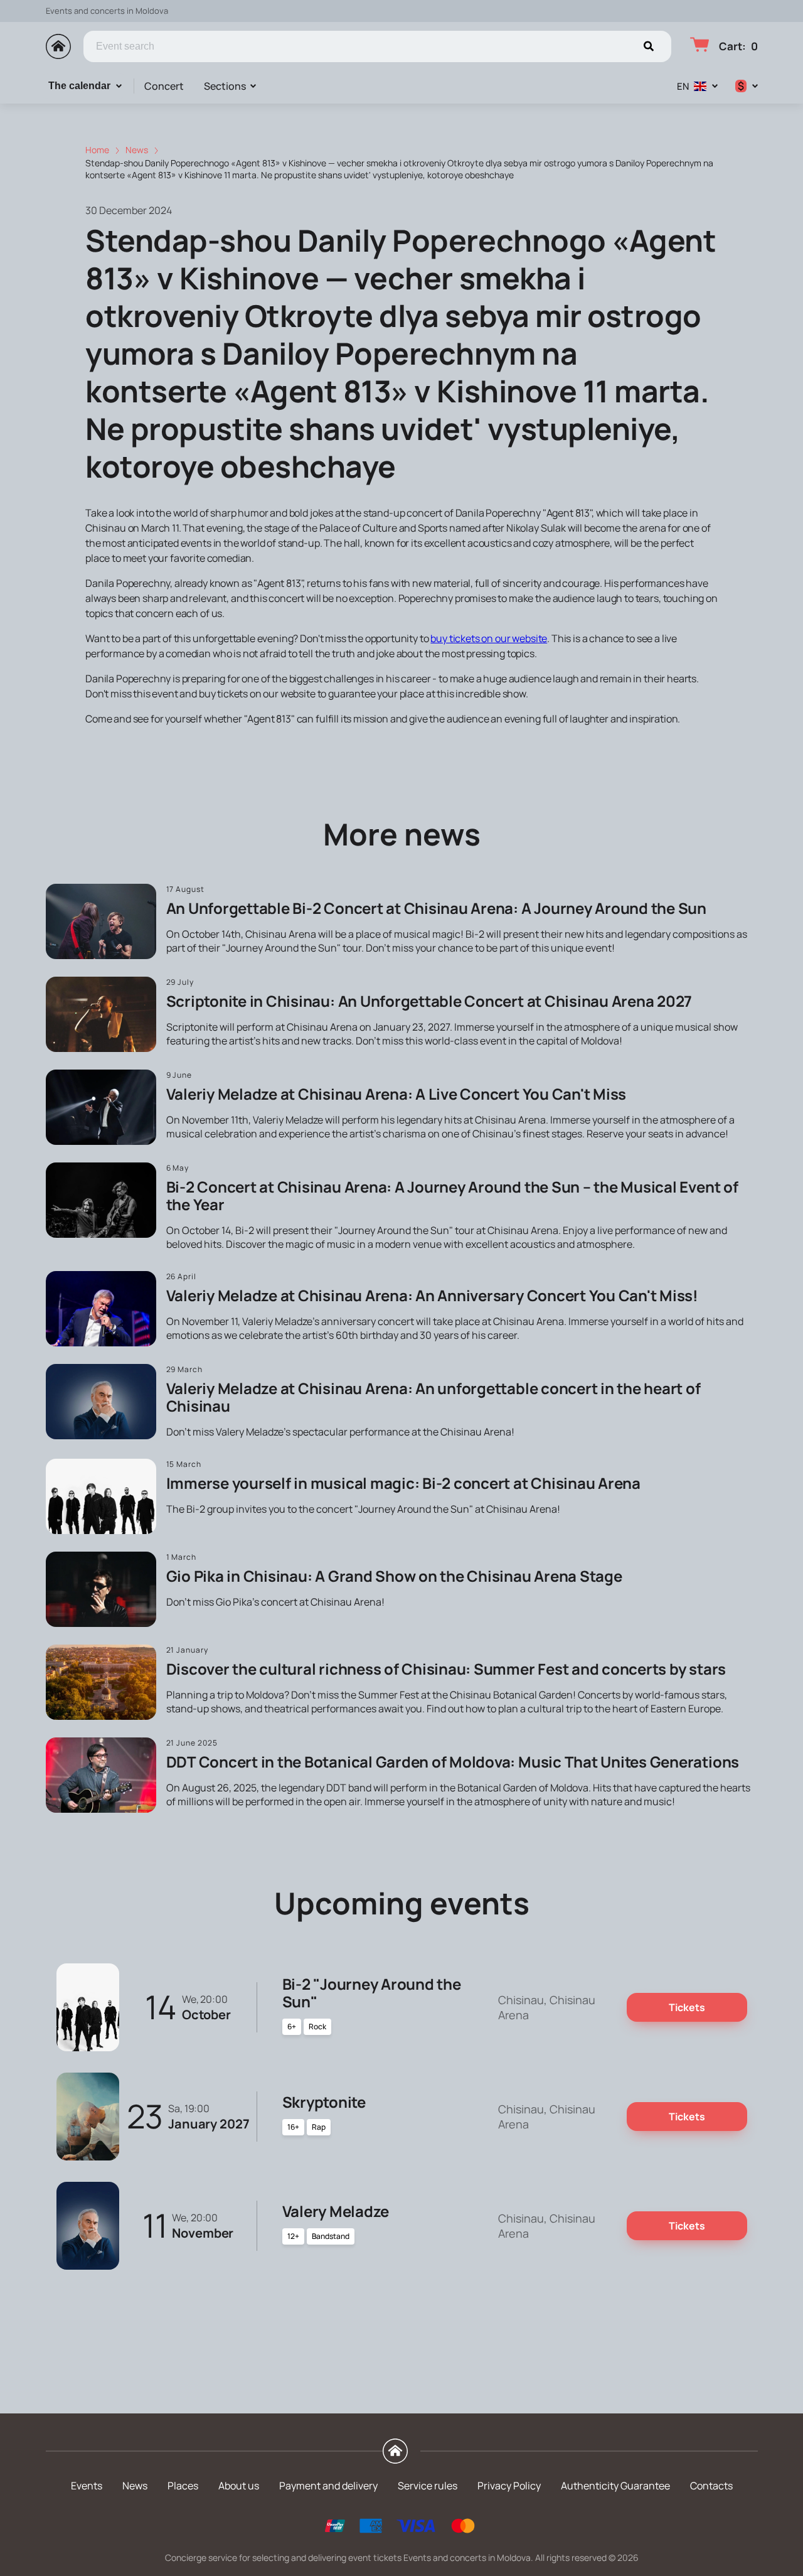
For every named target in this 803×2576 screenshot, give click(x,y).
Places (183, 2486)
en (683, 86)
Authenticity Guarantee (615, 2486)
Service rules (428, 2486)
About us (239, 2486)
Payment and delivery (328, 2486)
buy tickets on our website (489, 638)
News (135, 2486)
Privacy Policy (509, 2486)
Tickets (687, 2007)
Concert (164, 86)
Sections (225, 86)
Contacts (711, 2486)
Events (87, 2486)
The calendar (79, 86)
